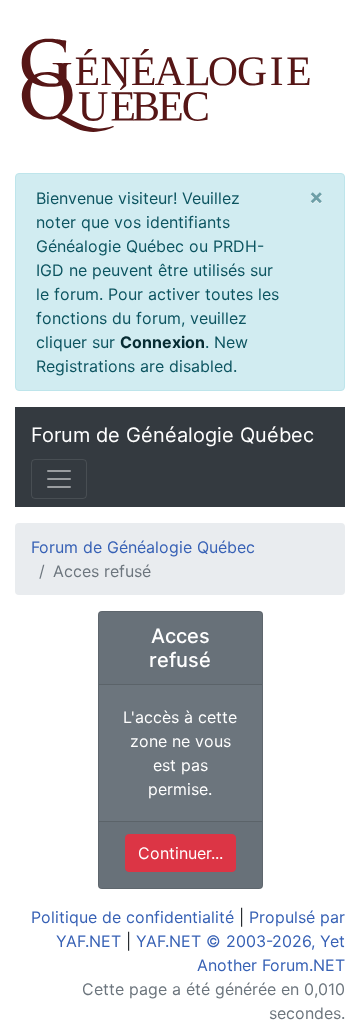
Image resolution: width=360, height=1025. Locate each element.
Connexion (162, 342)
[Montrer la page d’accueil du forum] (180, 86)
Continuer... (180, 853)
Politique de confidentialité (132, 917)
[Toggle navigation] (59, 479)
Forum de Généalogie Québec (172, 435)
